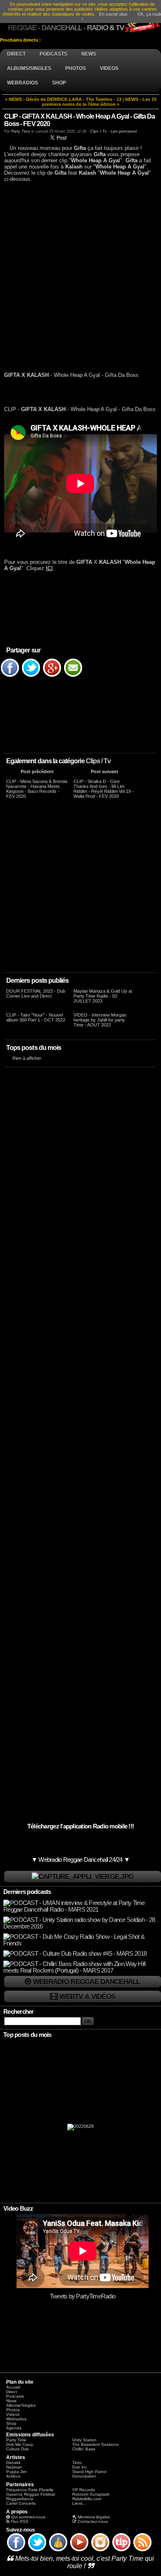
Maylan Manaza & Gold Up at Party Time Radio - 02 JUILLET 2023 (103, 996)
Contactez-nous (93, 2521)
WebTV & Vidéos (87, 1996)
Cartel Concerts (21, 2503)
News (11, 2401)
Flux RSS (20, 2521)
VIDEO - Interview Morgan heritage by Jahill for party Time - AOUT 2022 (100, 1020)
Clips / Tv (98, 761)
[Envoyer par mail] (73, 676)
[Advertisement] (80, 280)
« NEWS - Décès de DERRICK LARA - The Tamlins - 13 (63, 99)
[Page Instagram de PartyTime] (100, 2551)
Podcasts (15, 2396)
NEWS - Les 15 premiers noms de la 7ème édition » (99, 102)
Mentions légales (94, 2517)
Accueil (13, 2387)
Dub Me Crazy (20, 2444)
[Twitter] (31, 676)
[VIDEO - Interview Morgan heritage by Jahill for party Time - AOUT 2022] (74, 1010)
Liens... (79, 2503)
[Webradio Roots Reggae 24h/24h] (83, 1877)
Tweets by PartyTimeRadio (83, 2296)
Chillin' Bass (84, 2449)
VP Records (84, 2490)
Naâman (14, 2467)
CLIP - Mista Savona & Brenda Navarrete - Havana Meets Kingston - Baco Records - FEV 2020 (37, 789)
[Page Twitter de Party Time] (37, 2551)
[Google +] (52, 676)
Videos (13, 2414)
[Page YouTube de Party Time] (79, 2551)
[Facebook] (10, 676)
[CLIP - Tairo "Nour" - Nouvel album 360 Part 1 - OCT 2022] (7, 1010)
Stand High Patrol (89, 2472)
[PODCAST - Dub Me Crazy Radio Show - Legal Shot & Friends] (81, 1943)
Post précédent (37, 771)
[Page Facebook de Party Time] (16, 2551)
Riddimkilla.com (87, 2499)
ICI (49, 568)
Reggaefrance (20, 2499)
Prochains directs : (21, 40)
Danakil (13, 2463)
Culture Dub (18, 2449)
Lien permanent (124, 131)
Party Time (21, 131)
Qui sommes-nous (28, 2517)
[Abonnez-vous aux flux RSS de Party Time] (142, 2551)
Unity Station (84, 2440)
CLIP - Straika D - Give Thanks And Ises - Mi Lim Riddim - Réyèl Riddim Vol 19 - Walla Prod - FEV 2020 (104, 789)
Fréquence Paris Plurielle (30, 2490)
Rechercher (19, 2012)
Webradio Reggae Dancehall (87, 1982)
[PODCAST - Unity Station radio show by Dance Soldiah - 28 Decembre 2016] (81, 1926)
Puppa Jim (16, 2472)
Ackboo (13, 2476)
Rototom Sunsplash (91, 2494)
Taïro (77, 2463)
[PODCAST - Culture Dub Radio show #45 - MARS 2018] (75, 1954)
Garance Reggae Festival (31, 2494)
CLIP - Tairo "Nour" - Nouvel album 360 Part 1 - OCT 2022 (36, 1017)
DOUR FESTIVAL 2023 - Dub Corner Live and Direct (36, 993)
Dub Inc (80, 2467)
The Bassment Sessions (95, 2444)
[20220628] (80, 2129)
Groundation (84, 2476)
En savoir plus (113, 14)
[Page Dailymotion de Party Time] (58, 2551)
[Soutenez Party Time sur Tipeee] (121, 2551)
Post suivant (104, 771)
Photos (13, 2410)
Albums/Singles (21, 2405)
